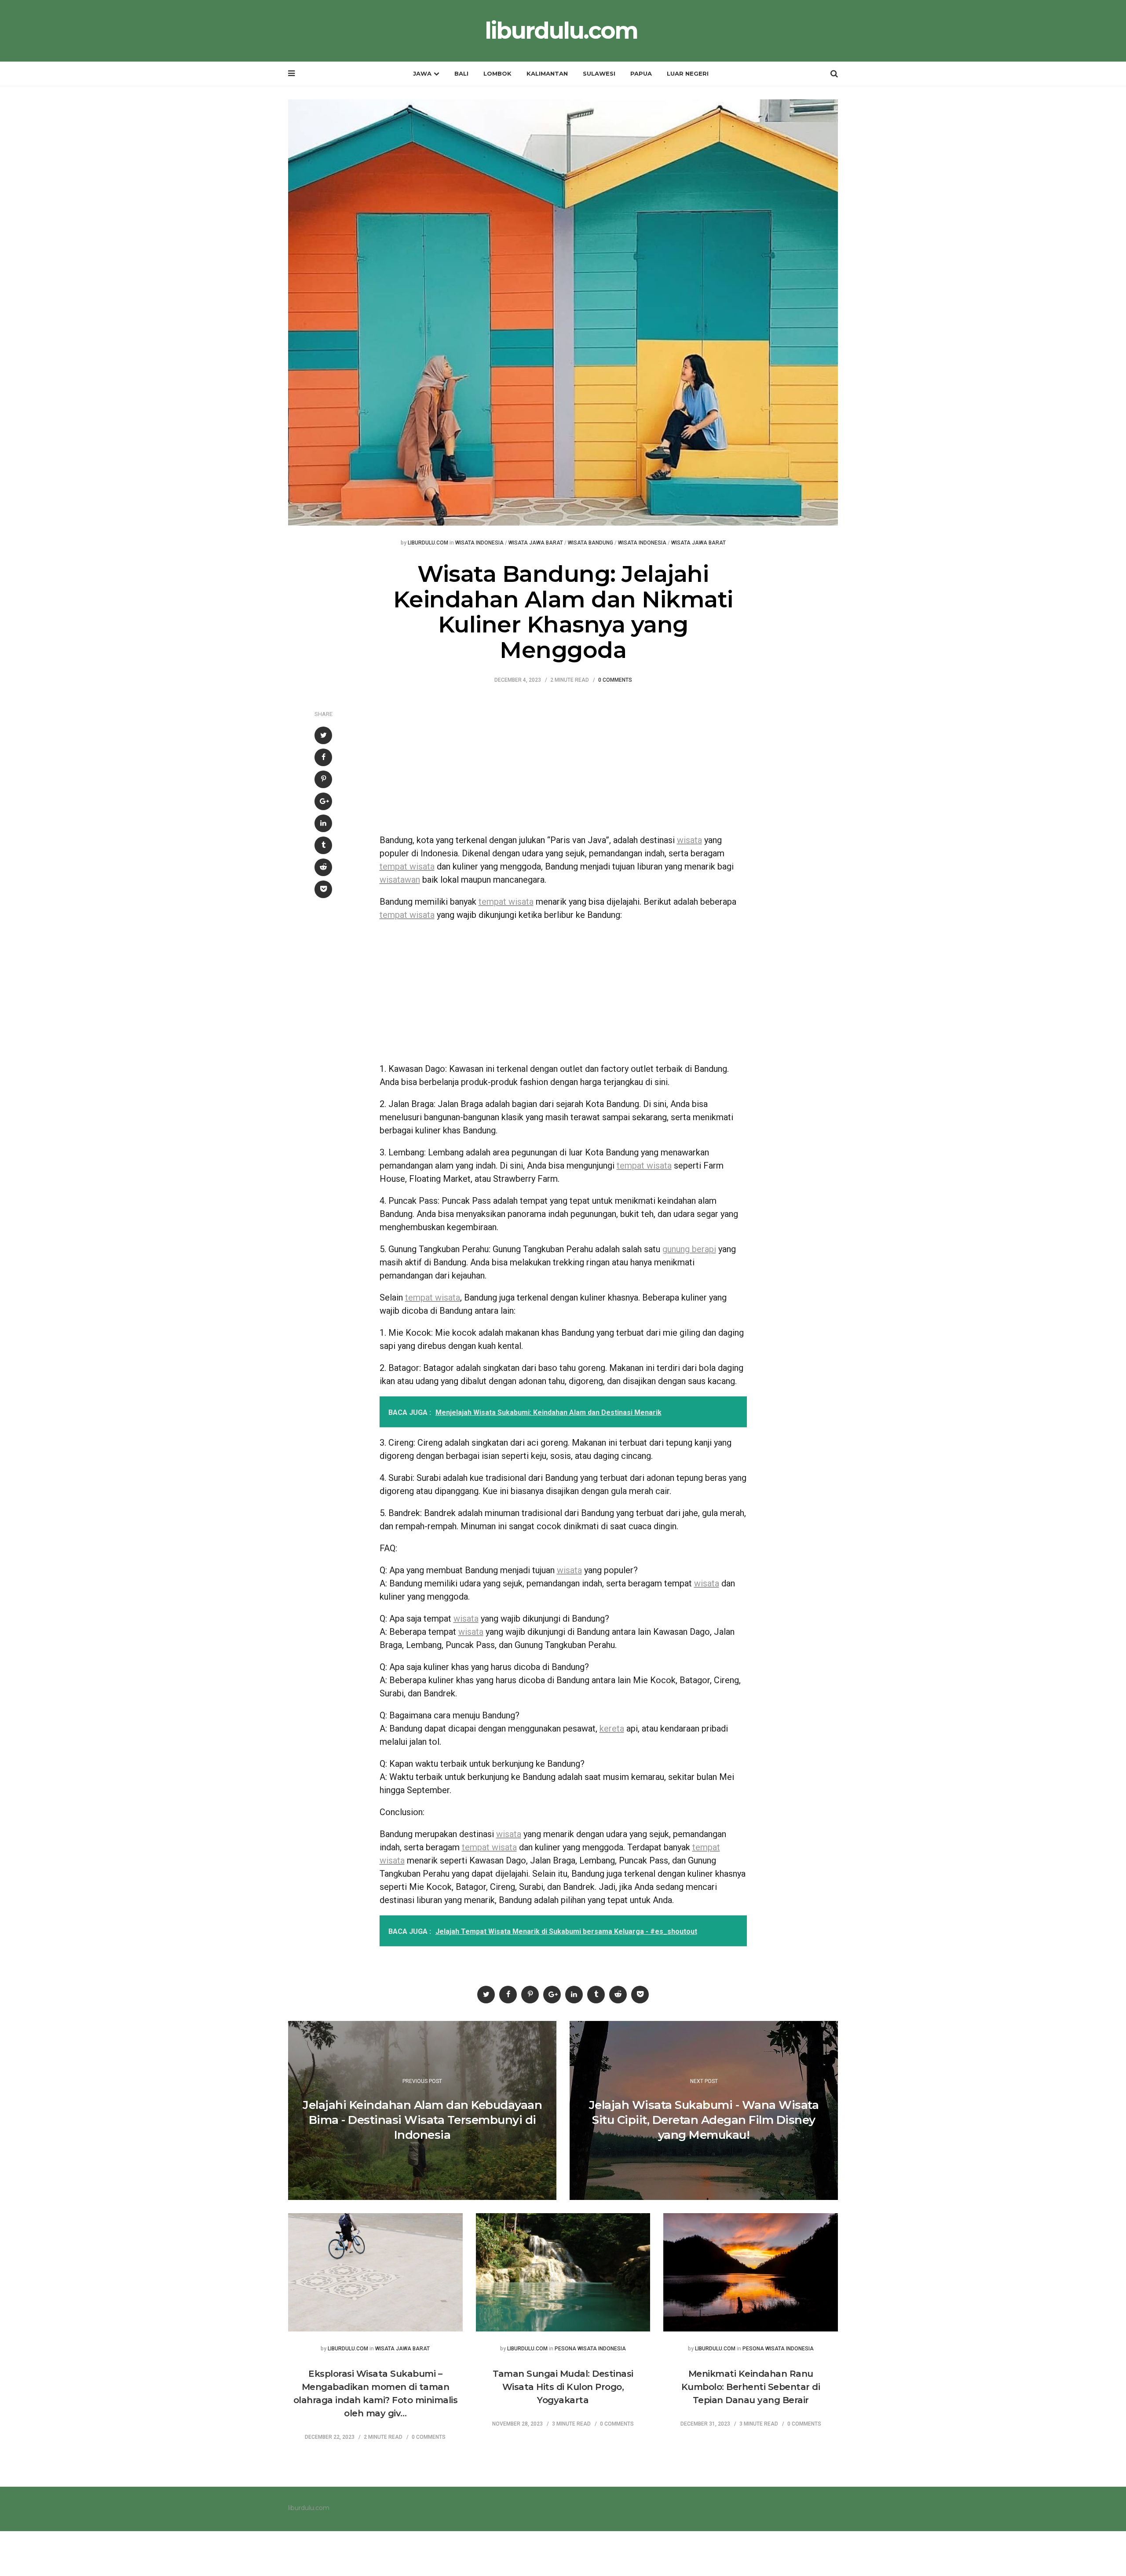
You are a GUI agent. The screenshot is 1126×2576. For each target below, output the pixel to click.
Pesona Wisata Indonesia (590, 2349)
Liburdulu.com (428, 543)
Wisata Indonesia (479, 543)
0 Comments (615, 680)
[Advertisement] (563, 763)
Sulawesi (599, 73)
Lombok (497, 73)
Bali (461, 73)
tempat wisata (407, 866)
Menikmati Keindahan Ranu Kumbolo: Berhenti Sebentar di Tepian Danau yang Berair (751, 2387)
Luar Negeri (688, 73)
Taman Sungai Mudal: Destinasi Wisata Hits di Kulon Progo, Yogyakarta (563, 2387)
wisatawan (400, 880)
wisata (689, 840)
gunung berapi (689, 1249)
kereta (612, 1728)
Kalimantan (547, 73)
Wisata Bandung (590, 543)
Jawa (422, 73)
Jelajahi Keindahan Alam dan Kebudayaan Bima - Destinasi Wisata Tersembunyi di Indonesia (422, 2120)
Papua (641, 73)
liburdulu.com (561, 31)
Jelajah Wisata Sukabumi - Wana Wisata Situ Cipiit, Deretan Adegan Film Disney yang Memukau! (704, 2120)
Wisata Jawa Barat (536, 543)
